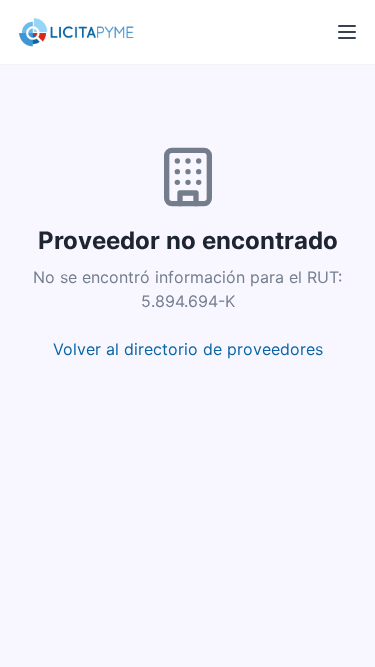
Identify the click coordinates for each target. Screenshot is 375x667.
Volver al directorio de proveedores (188, 349)
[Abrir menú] (347, 32)
